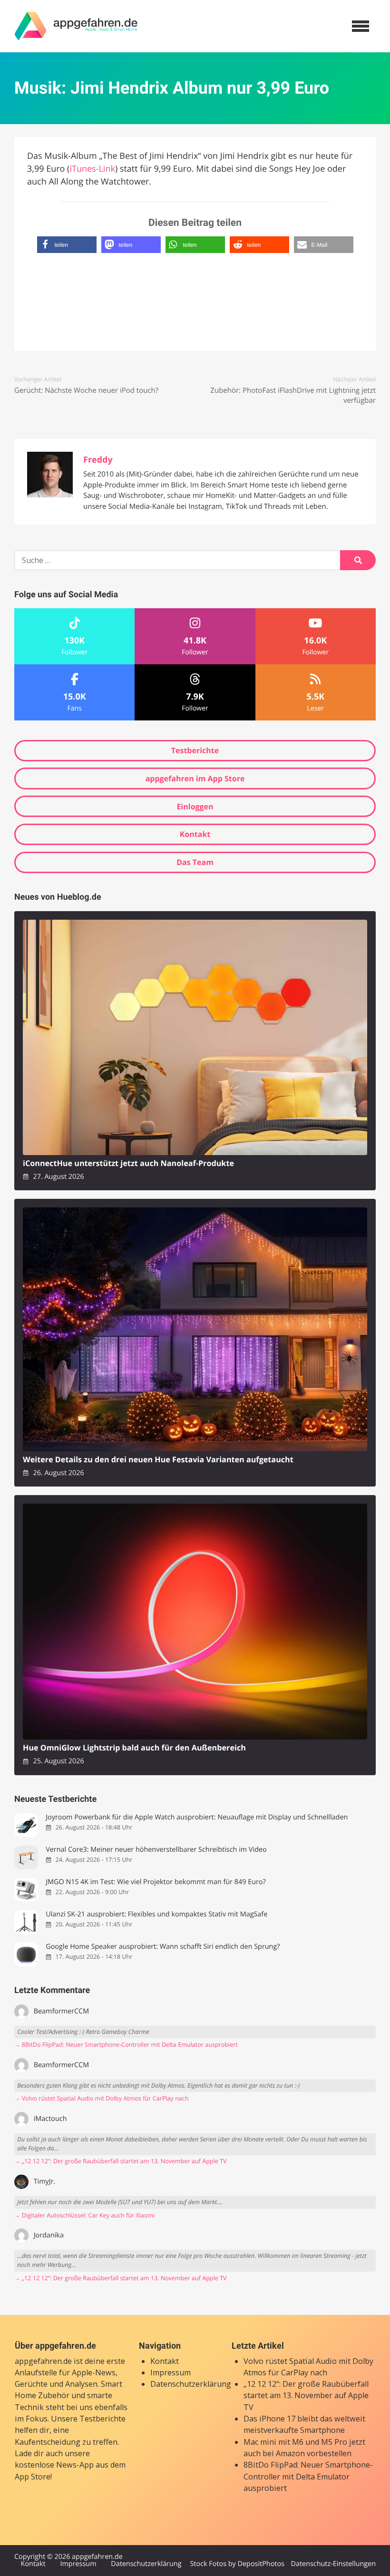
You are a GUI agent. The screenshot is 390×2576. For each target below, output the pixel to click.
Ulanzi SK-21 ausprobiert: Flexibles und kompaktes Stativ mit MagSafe (156, 1914)
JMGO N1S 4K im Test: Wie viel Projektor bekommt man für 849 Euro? (156, 1882)
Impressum (171, 2372)
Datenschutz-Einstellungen (333, 2564)
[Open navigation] (361, 26)
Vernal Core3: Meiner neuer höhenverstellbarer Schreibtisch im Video (156, 1850)
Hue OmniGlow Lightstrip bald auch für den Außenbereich (134, 1748)
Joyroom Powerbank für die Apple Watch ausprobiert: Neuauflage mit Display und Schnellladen (197, 1817)
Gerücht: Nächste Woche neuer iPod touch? (86, 390)
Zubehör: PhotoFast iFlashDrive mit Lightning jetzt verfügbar (293, 395)
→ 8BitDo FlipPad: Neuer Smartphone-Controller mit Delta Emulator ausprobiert (126, 2045)
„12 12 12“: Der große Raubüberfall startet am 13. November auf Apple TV (306, 2396)
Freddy (98, 460)
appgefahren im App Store (195, 778)
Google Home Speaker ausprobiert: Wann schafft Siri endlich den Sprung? (163, 1947)
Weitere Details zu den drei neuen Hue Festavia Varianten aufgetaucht (158, 1460)
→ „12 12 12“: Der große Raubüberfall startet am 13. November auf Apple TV (121, 2161)
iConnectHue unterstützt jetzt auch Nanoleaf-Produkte (128, 1163)
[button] (67, 245)
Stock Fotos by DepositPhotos (237, 2564)
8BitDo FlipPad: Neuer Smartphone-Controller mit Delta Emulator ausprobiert (308, 2476)
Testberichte (195, 750)
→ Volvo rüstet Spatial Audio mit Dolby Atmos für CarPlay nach (102, 2098)
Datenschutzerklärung (191, 2384)
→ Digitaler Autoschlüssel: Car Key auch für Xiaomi (84, 2215)
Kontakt (195, 834)
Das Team (195, 862)
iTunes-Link (92, 169)
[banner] (76, 26)
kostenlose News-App (54, 2465)
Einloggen (195, 807)
